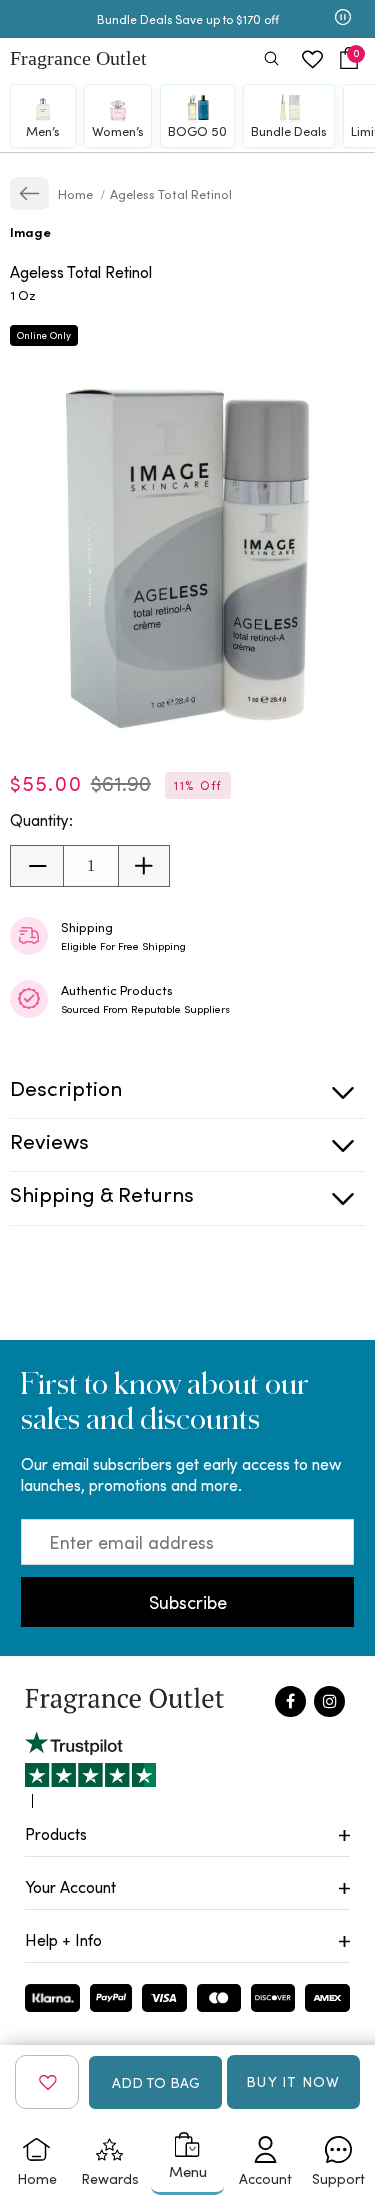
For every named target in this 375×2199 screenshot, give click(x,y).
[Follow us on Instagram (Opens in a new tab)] (329, 1701)
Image (30, 231)
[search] (271, 60)
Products (56, 1833)
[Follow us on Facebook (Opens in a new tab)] (290, 1701)
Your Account (70, 1886)
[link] (29, 193)
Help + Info (63, 1939)
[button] (349, 58)
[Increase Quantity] (143, 866)
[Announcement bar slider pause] (343, 19)
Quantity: (41, 820)
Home (77, 193)
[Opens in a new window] (90, 1769)
